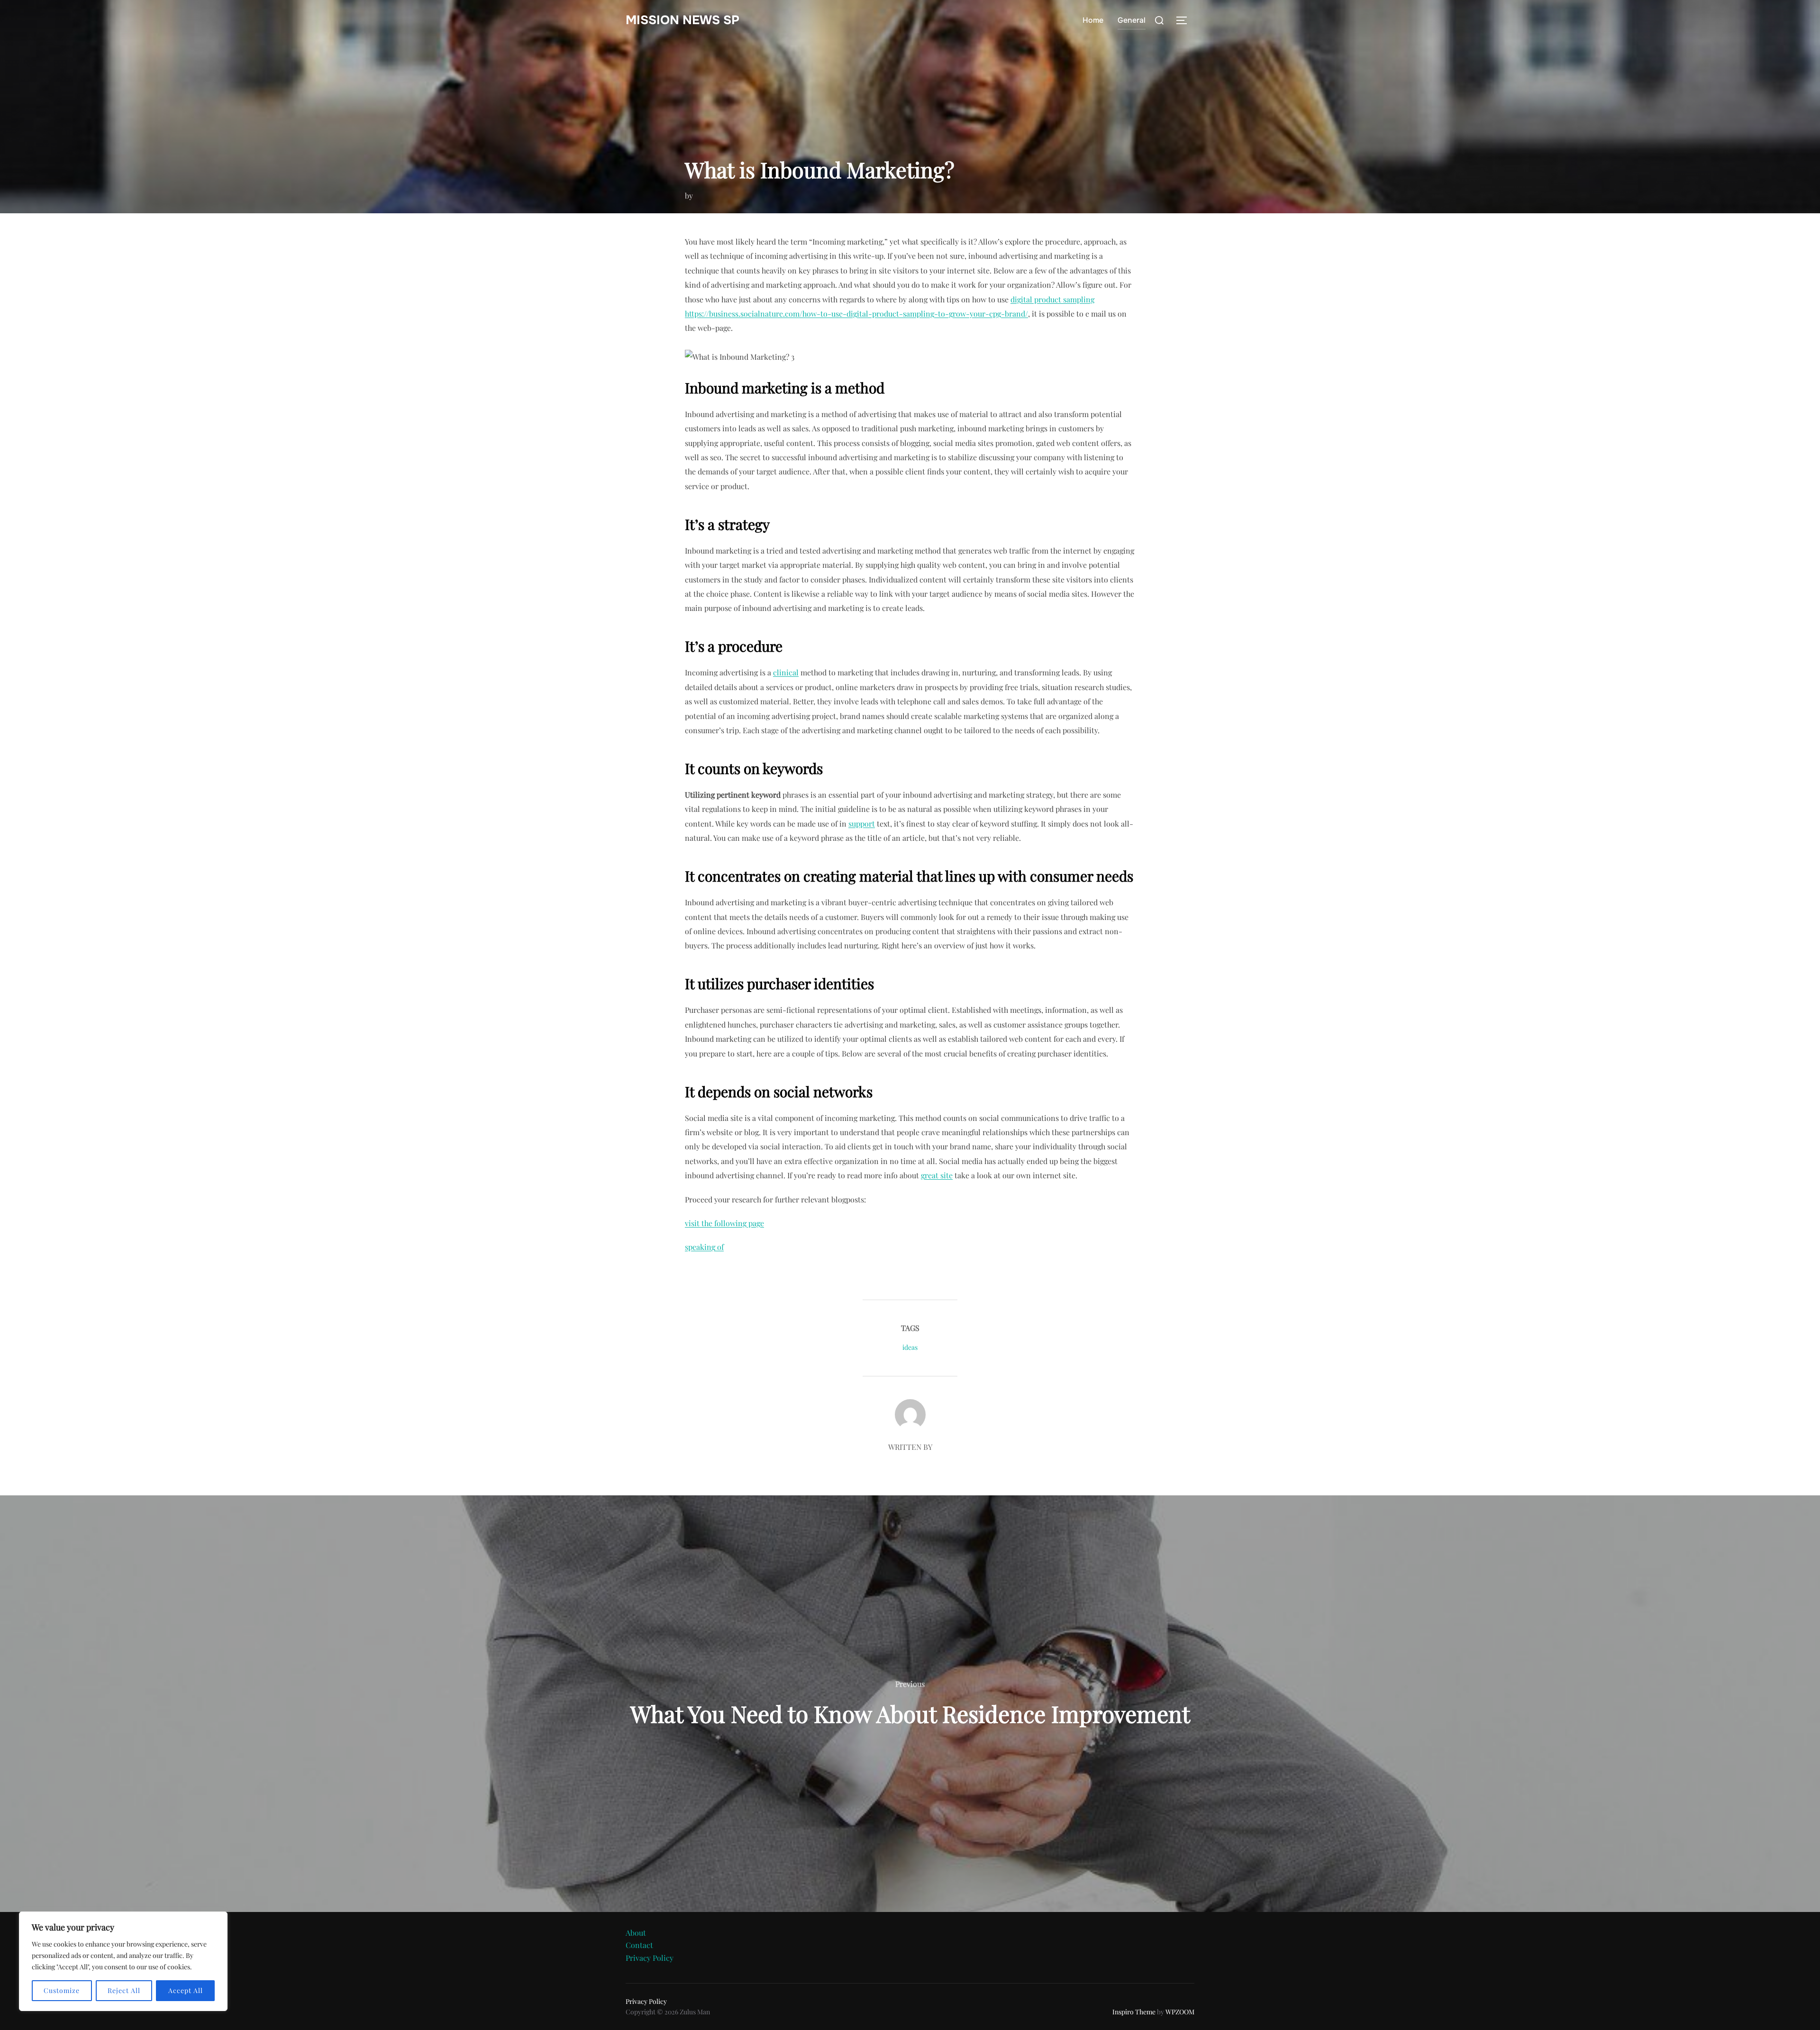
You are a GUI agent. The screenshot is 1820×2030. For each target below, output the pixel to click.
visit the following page (724, 1223)
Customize (62, 1990)
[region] (123, 1961)
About (636, 1933)
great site (937, 1175)
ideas (910, 1347)
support (862, 824)
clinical (786, 672)
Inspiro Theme (1134, 2012)
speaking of (704, 1247)
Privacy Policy (650, 1958)
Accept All (186, 1990)
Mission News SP (682, 20)
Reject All (124, 1990)
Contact (639, 1945)
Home (1093, 20)
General (1132, 20)
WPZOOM (1180, 2012)
